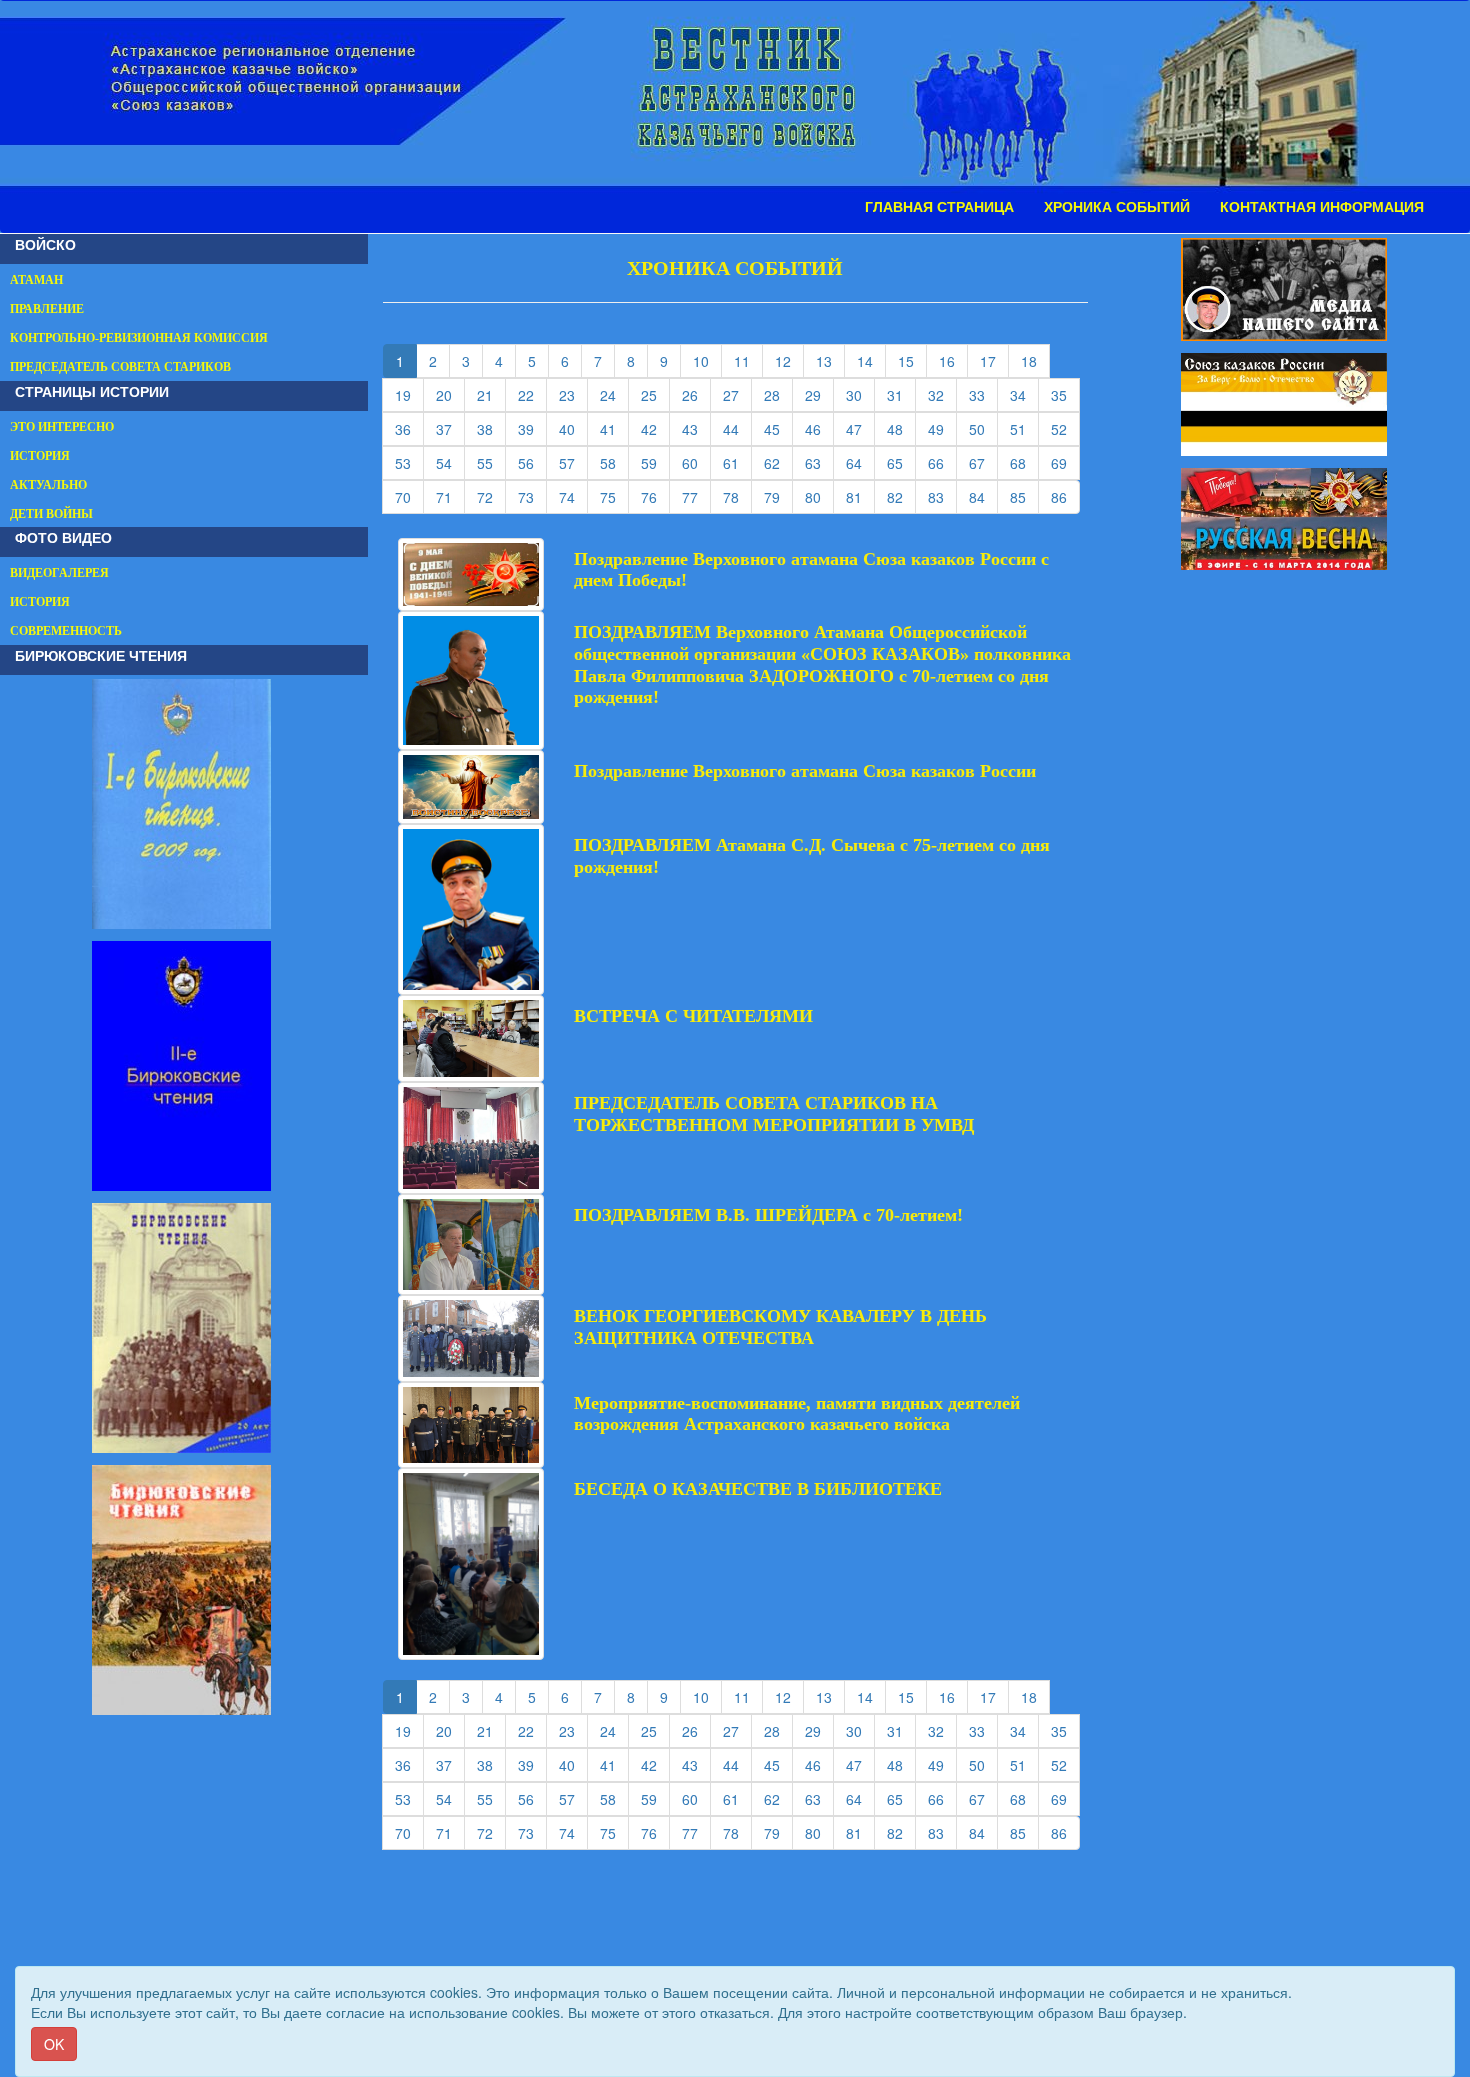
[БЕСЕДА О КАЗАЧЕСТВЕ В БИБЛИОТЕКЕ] (471, 1562)
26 (696, 394)
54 (450, 462)
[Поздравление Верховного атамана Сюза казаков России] (471, 785)
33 (983, 394)
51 (1024, 428)
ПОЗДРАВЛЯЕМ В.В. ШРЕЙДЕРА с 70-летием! (768, 1215)
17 (994, 360)
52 (1065, 428)
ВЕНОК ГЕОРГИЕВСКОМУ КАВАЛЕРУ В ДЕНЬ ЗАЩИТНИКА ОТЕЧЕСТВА (780, 1327)
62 (778, 462)
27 (737, 394)
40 (573, 428)
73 (532, 496)
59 (655, 462)
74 (573, 496)
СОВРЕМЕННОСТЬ (66, 631)
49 (942, 428)
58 (614, 462)
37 (450, 428)
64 (860, 462)
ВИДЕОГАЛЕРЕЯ (59, 573)
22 (532, 394)
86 (1065, 496)
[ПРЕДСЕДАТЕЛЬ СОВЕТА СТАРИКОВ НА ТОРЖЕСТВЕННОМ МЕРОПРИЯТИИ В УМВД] (471, 1136)
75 (614, 496)
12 (789, 360)
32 (942, 394)
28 (778, 394)
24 (614, 394)
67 (983, 462)
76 (655, 496)
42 (655, 428)
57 (573, 462)
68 (1024, 462)
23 (573, 394)
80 (819, 496)
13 (830, 360)
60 (696, 462)
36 (409, 428)
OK (54, 2044)
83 (942, 496)
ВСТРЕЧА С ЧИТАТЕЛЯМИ (693, 1016)
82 (901, 496)
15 (912, 360)
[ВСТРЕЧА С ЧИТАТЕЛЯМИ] (471, 1036)
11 (748, 360)
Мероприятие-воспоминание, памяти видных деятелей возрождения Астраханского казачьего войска (797, 1414)
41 (614, 428)
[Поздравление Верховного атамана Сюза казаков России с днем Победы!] (471, 572)
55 (491, 462)
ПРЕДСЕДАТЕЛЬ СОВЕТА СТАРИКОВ (120, 367)
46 (819, 428)
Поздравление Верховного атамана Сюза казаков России (805, 771)
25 (655, 394)
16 (953, 360)
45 (778, 428)
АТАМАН (36, 280)
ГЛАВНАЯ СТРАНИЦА (939, 207)
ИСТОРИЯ (40, 456)
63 (819, 462)
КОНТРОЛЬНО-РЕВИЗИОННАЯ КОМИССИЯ (139, 338)
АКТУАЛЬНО (48, 485)
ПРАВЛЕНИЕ (47, 309)
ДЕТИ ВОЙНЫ (51, 514)
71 (450, 496)
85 (1024, 496)
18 (1035, 360)
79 (778, 496)
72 (491, 496)
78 (737, 496)
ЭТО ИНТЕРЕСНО (62, 427)
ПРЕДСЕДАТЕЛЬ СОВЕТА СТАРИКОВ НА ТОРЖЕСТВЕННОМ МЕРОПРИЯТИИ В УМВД (774, 1114)
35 (1065, 394)
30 (860, 394)
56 (532, 462)
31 (901, 394)
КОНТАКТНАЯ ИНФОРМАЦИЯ (1322, 207)
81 (860, 496)
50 (983, 428)
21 (491, 394)
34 (1024, 394)
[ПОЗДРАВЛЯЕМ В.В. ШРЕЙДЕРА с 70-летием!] (471, 1242)
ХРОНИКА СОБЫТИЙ (1117, 207)
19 (409, 394)
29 (819, 394)
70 (409, 496)
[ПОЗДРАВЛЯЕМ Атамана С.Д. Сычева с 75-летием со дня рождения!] (471, 907)
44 (737, 428)
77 (696, 496)
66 (942, 462)
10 (707, 360)
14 (871, 360)
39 (532, 428)
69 (1065, 462)
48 (901, 428)
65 (901, 462)
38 (491, 428)
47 (860, 428)
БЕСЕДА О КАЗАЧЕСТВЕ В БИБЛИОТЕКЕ (758, 1489)
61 (737, 462)
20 (450, 394)
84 (983, 496)
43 (696, 428)
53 (409, 462)
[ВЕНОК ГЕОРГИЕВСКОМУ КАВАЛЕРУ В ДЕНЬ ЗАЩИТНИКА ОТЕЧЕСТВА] (471, 1336)
